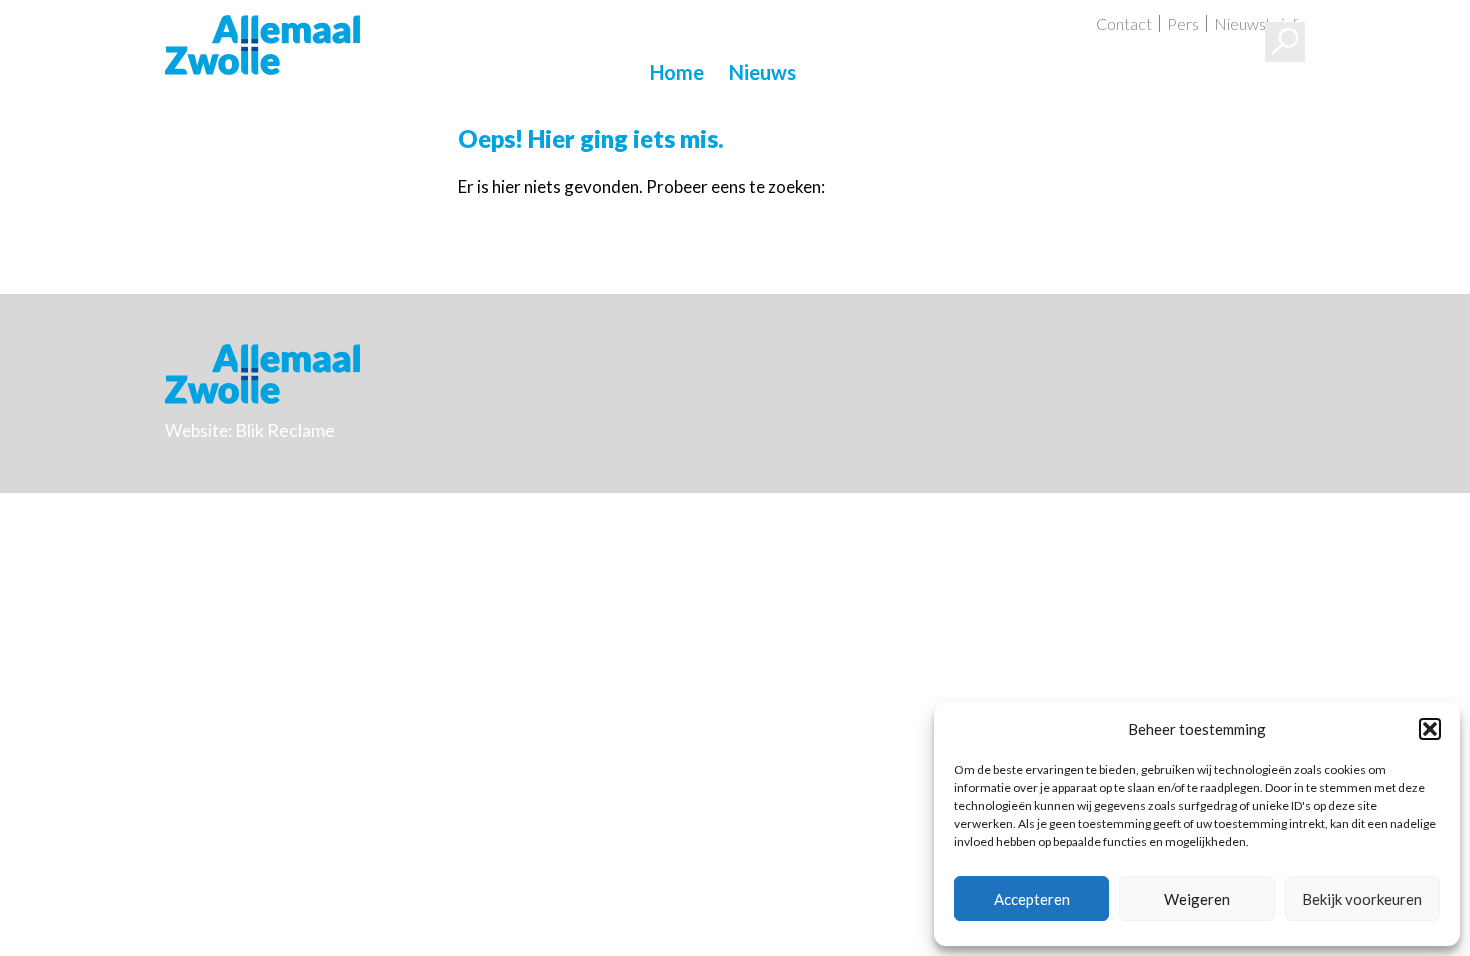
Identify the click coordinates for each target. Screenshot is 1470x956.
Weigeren (1197, 899)
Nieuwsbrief (1256, 23)
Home (677, 72)
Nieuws (762, 72)
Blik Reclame (285, 430)
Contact (1124, 23)
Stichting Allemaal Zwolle (262, 45)
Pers (1183, 23)
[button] (1430, 729)
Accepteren (1032, 899)
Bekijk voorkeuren (1362, 899)
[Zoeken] (1285, 42)
